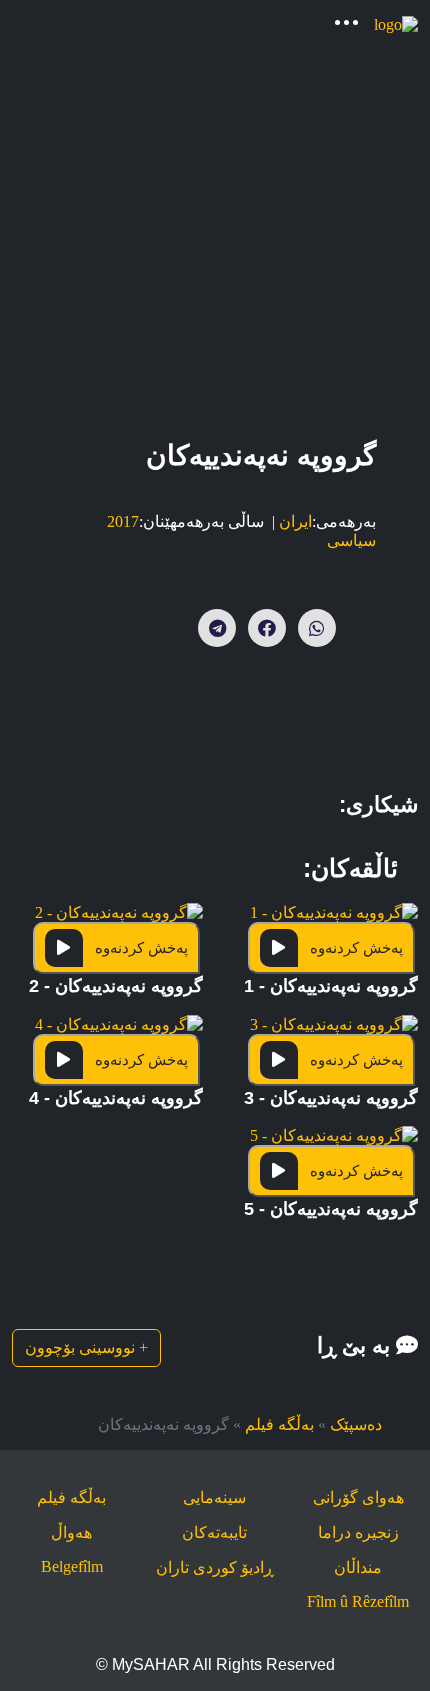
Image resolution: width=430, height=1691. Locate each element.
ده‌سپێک (356, 1424)
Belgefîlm (72, 1566)
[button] (331, 957)
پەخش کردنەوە (356, 948)
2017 (123, 521)
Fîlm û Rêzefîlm (358, 1601)
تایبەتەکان (214, 1532)
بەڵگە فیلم (279, 1424)
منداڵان (358, 1567)
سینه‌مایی (214, 1497)
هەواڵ (71, 1532)
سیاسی (351, 540)
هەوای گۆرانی (358, 1497)
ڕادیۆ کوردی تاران (215, 1567)
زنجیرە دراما (358, 1532)
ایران (295, 521)
